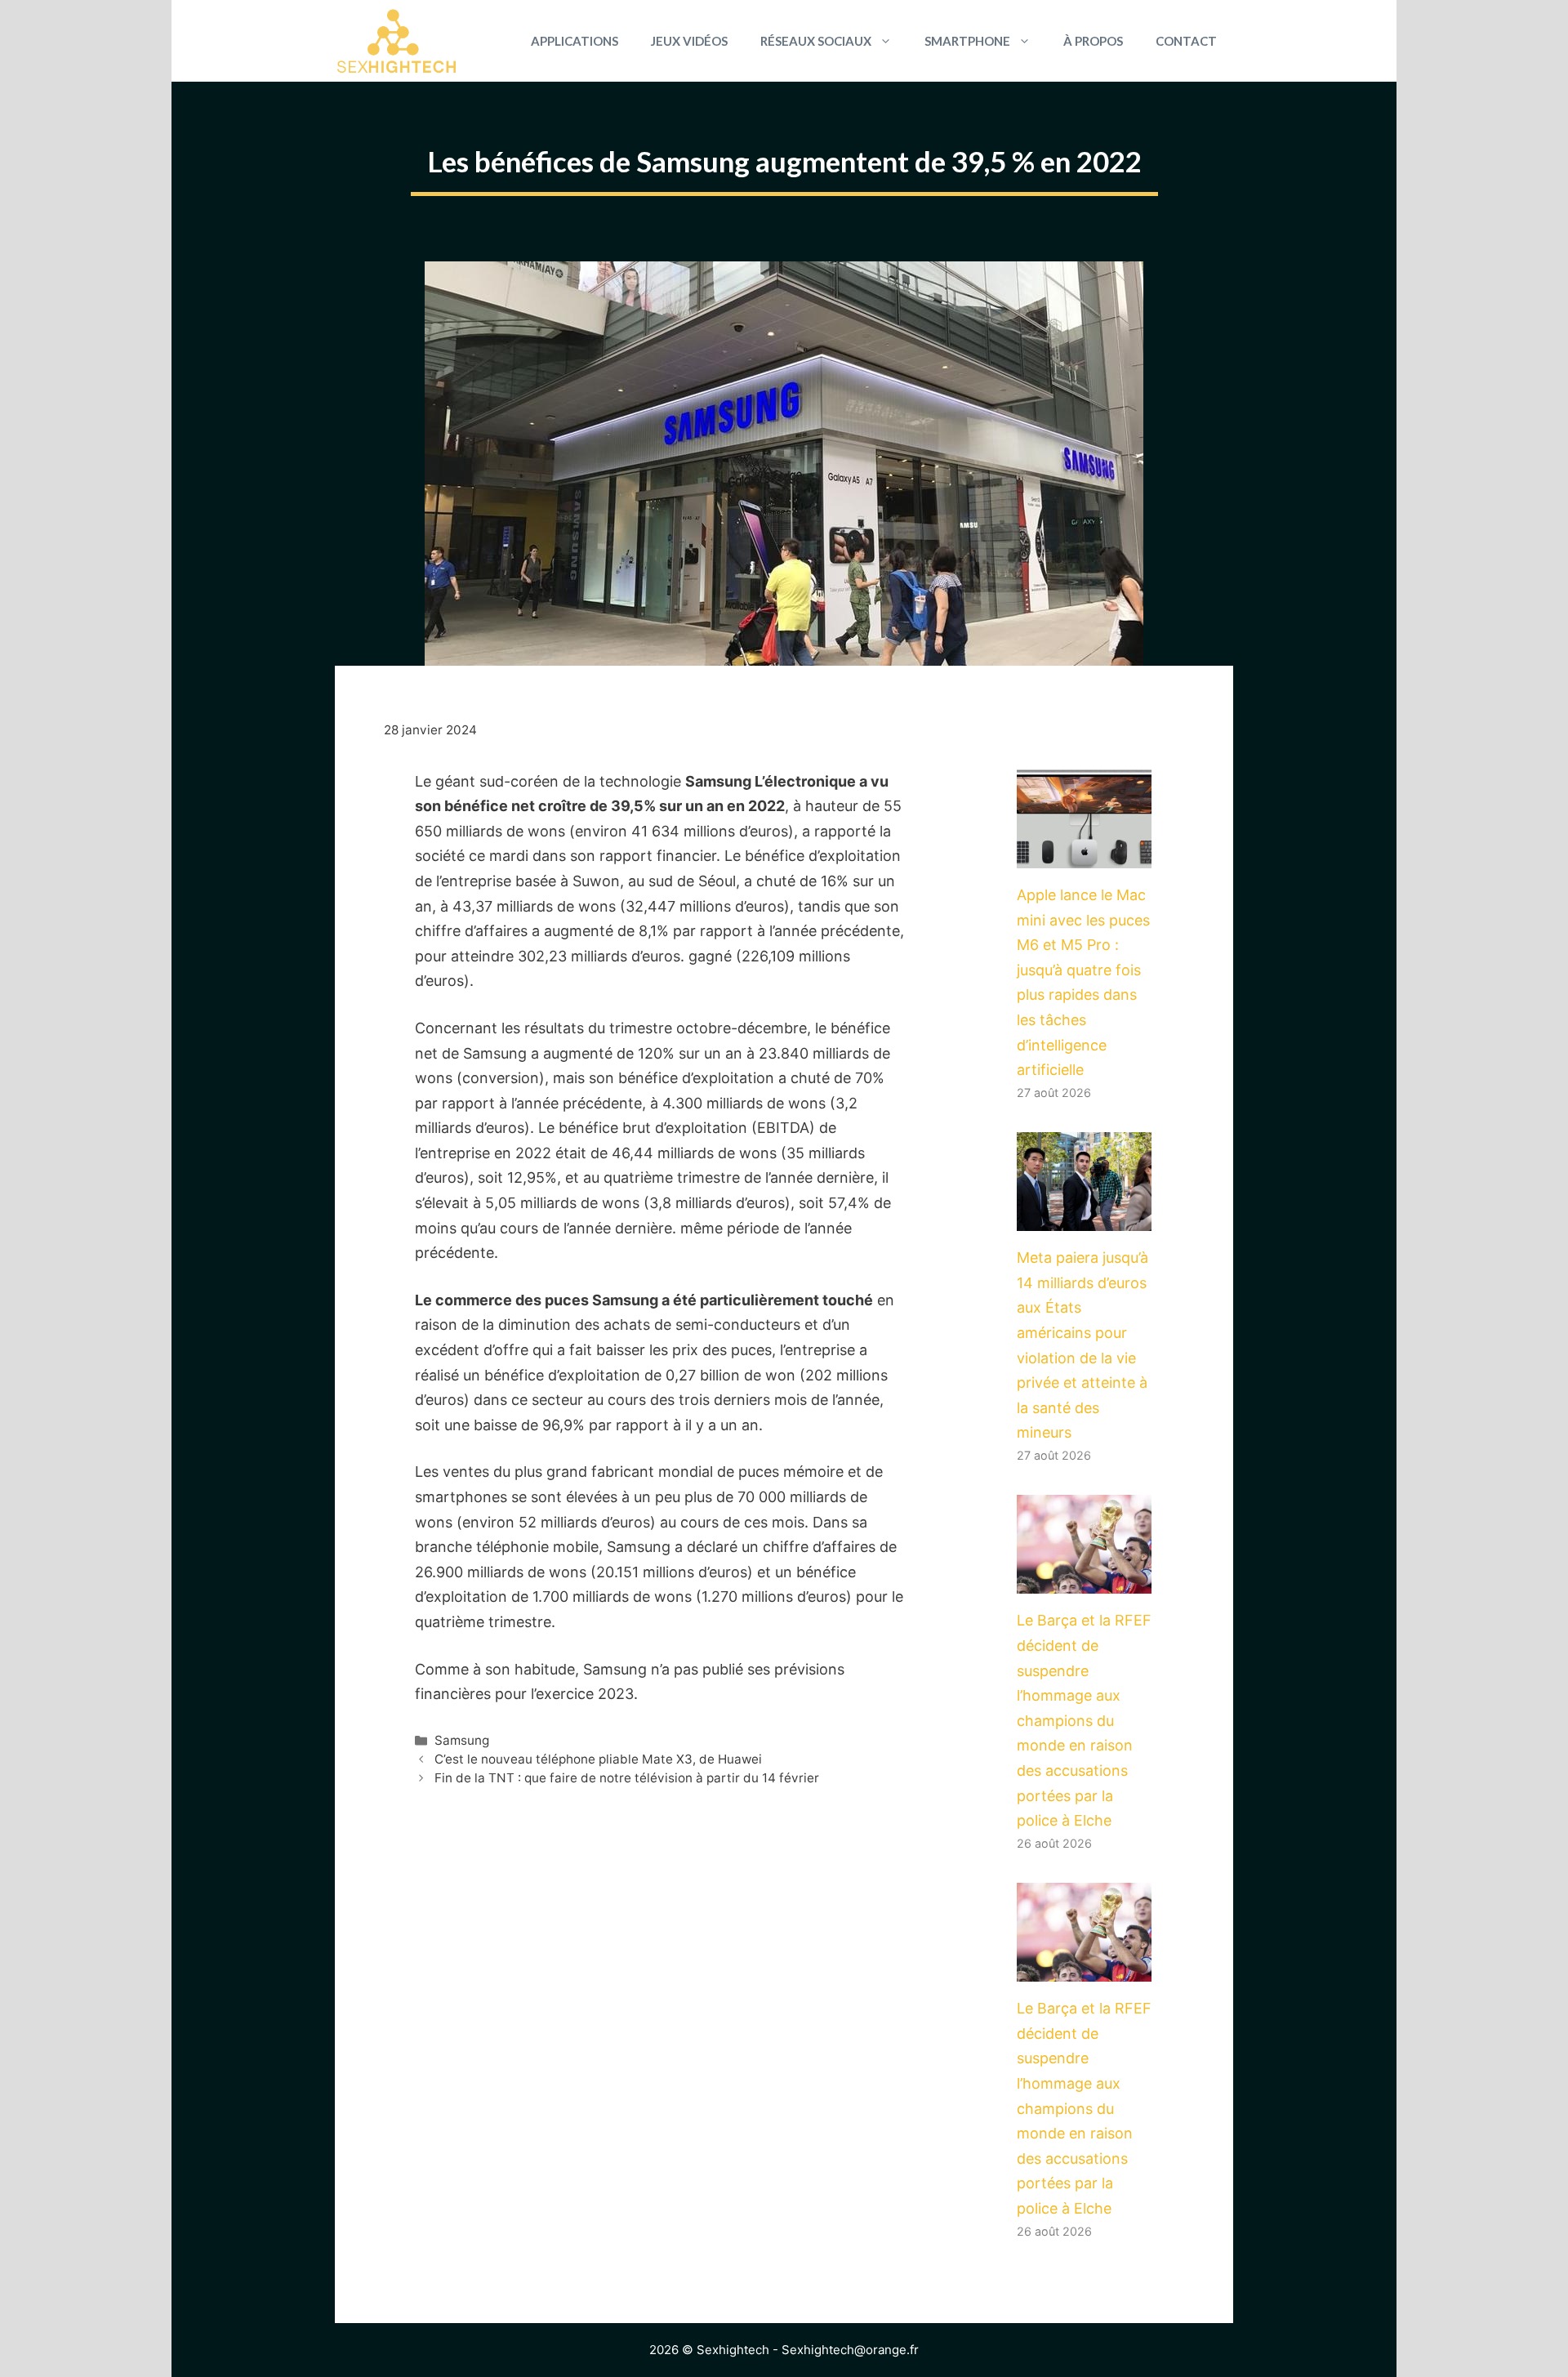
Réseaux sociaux (816, 41)
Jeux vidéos (689, 41)
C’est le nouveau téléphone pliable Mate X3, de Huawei (598, 1759)
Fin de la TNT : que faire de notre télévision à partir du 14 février (627, 1778)
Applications (575, 41)
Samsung (462, 1740)
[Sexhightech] (396, 41)
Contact (1186, 41)
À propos (1093, 41)
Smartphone (967, 41)
